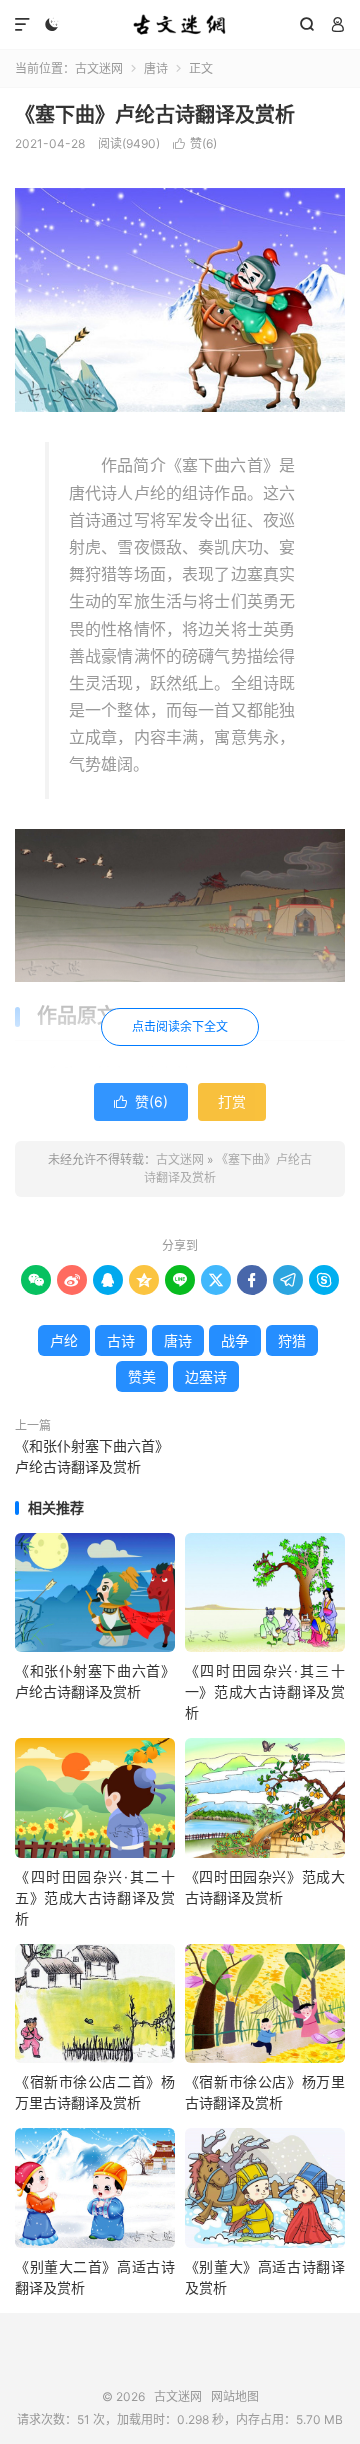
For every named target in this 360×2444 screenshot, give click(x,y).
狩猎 (292, 1340)
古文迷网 (180, 25)
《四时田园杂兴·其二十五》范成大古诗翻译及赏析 (95, 1897)
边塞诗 (206, 1376)
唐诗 (156, 68)
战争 (235, 1340)
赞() (195, 143)
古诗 (121, 1340)
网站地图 (235, 2396)
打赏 (232, 1101)
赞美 (142, 1376)
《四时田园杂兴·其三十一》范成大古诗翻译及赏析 (265, 1691)
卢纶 (64, 1340)
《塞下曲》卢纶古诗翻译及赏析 (155, 115)
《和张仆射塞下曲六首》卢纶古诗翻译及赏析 (92, 1456)
